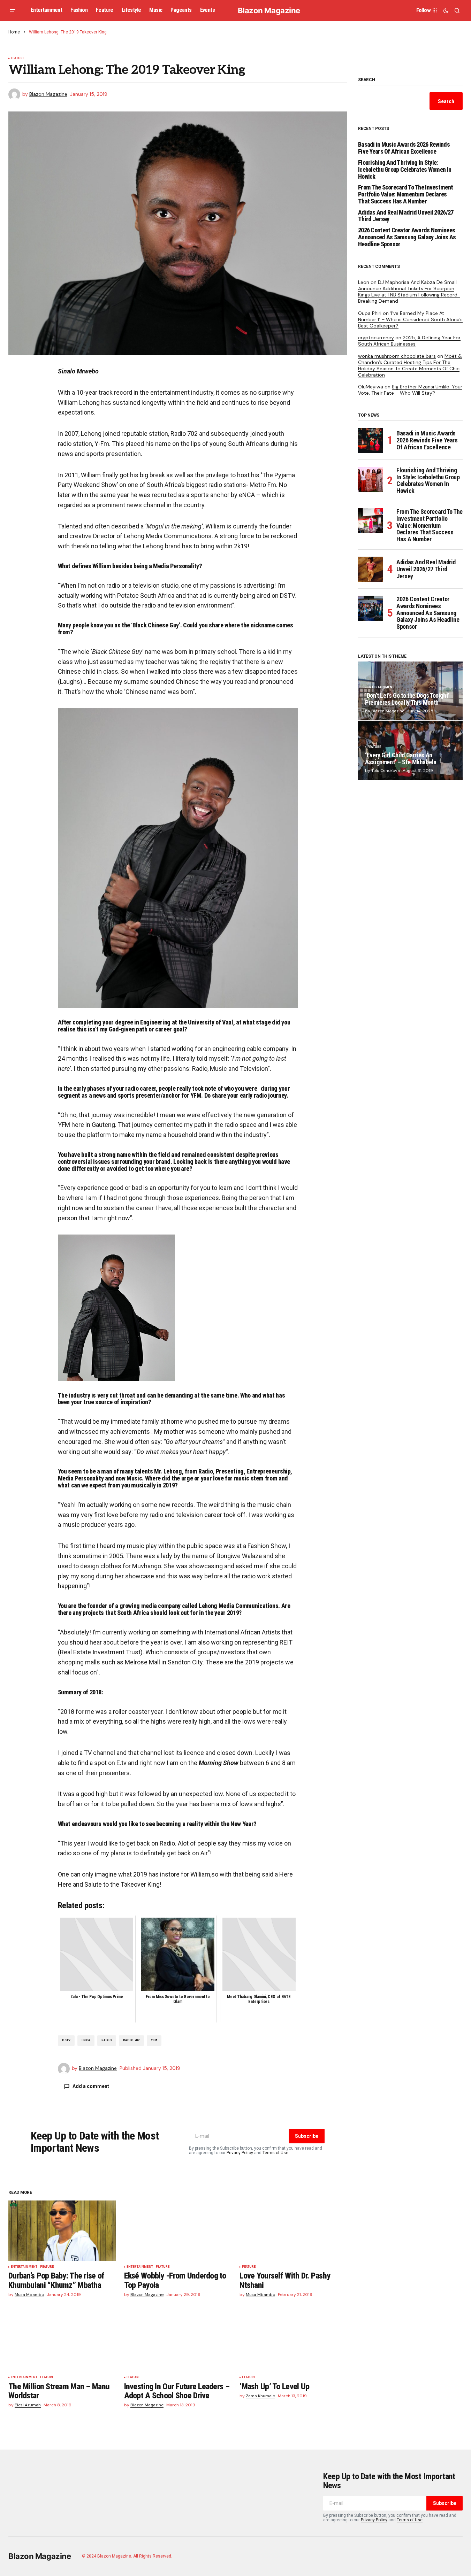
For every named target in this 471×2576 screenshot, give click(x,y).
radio (107, 2040)
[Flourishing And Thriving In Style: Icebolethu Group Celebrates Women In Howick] (371, 479)
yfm (154, 2040)
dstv (66, 2040)
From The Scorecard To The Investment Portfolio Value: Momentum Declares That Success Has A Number (405, 194)
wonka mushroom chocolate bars (397, 356)
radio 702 (131, 2040)
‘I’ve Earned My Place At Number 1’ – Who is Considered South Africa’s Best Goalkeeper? (410, 319)
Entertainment (24, 2267)
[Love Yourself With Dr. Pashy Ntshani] (293, 2231)
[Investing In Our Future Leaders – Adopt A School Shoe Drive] (178, 2341)
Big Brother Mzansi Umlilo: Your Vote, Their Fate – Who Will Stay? (410, 390)
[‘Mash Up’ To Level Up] (293, 2341)
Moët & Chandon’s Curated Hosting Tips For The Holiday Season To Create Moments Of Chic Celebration (410, 366)
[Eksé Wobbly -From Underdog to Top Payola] (178, 2231)
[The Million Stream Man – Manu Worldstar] (62, 2341)
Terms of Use (275, 2153)
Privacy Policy (240, 2153)
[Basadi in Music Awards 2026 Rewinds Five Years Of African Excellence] (371, 440)
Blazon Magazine (269, 10)
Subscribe (307, 2136)
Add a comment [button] (91, 2086)
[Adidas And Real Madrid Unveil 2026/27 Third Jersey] (371, 569)
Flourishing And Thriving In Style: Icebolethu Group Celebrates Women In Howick (405, 169)
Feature (18, 58)
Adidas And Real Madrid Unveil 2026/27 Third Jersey (406, 216)
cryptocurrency (376, 338)
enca (86, 2040)
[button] (13, 10)
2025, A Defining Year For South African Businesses (409, 341)
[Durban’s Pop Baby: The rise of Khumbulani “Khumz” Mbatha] (62, 2231)
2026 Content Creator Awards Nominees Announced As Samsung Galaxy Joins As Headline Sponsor (407, 237)
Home (14, 32)
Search (367, 80)
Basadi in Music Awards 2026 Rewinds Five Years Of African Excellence (404, 148)
